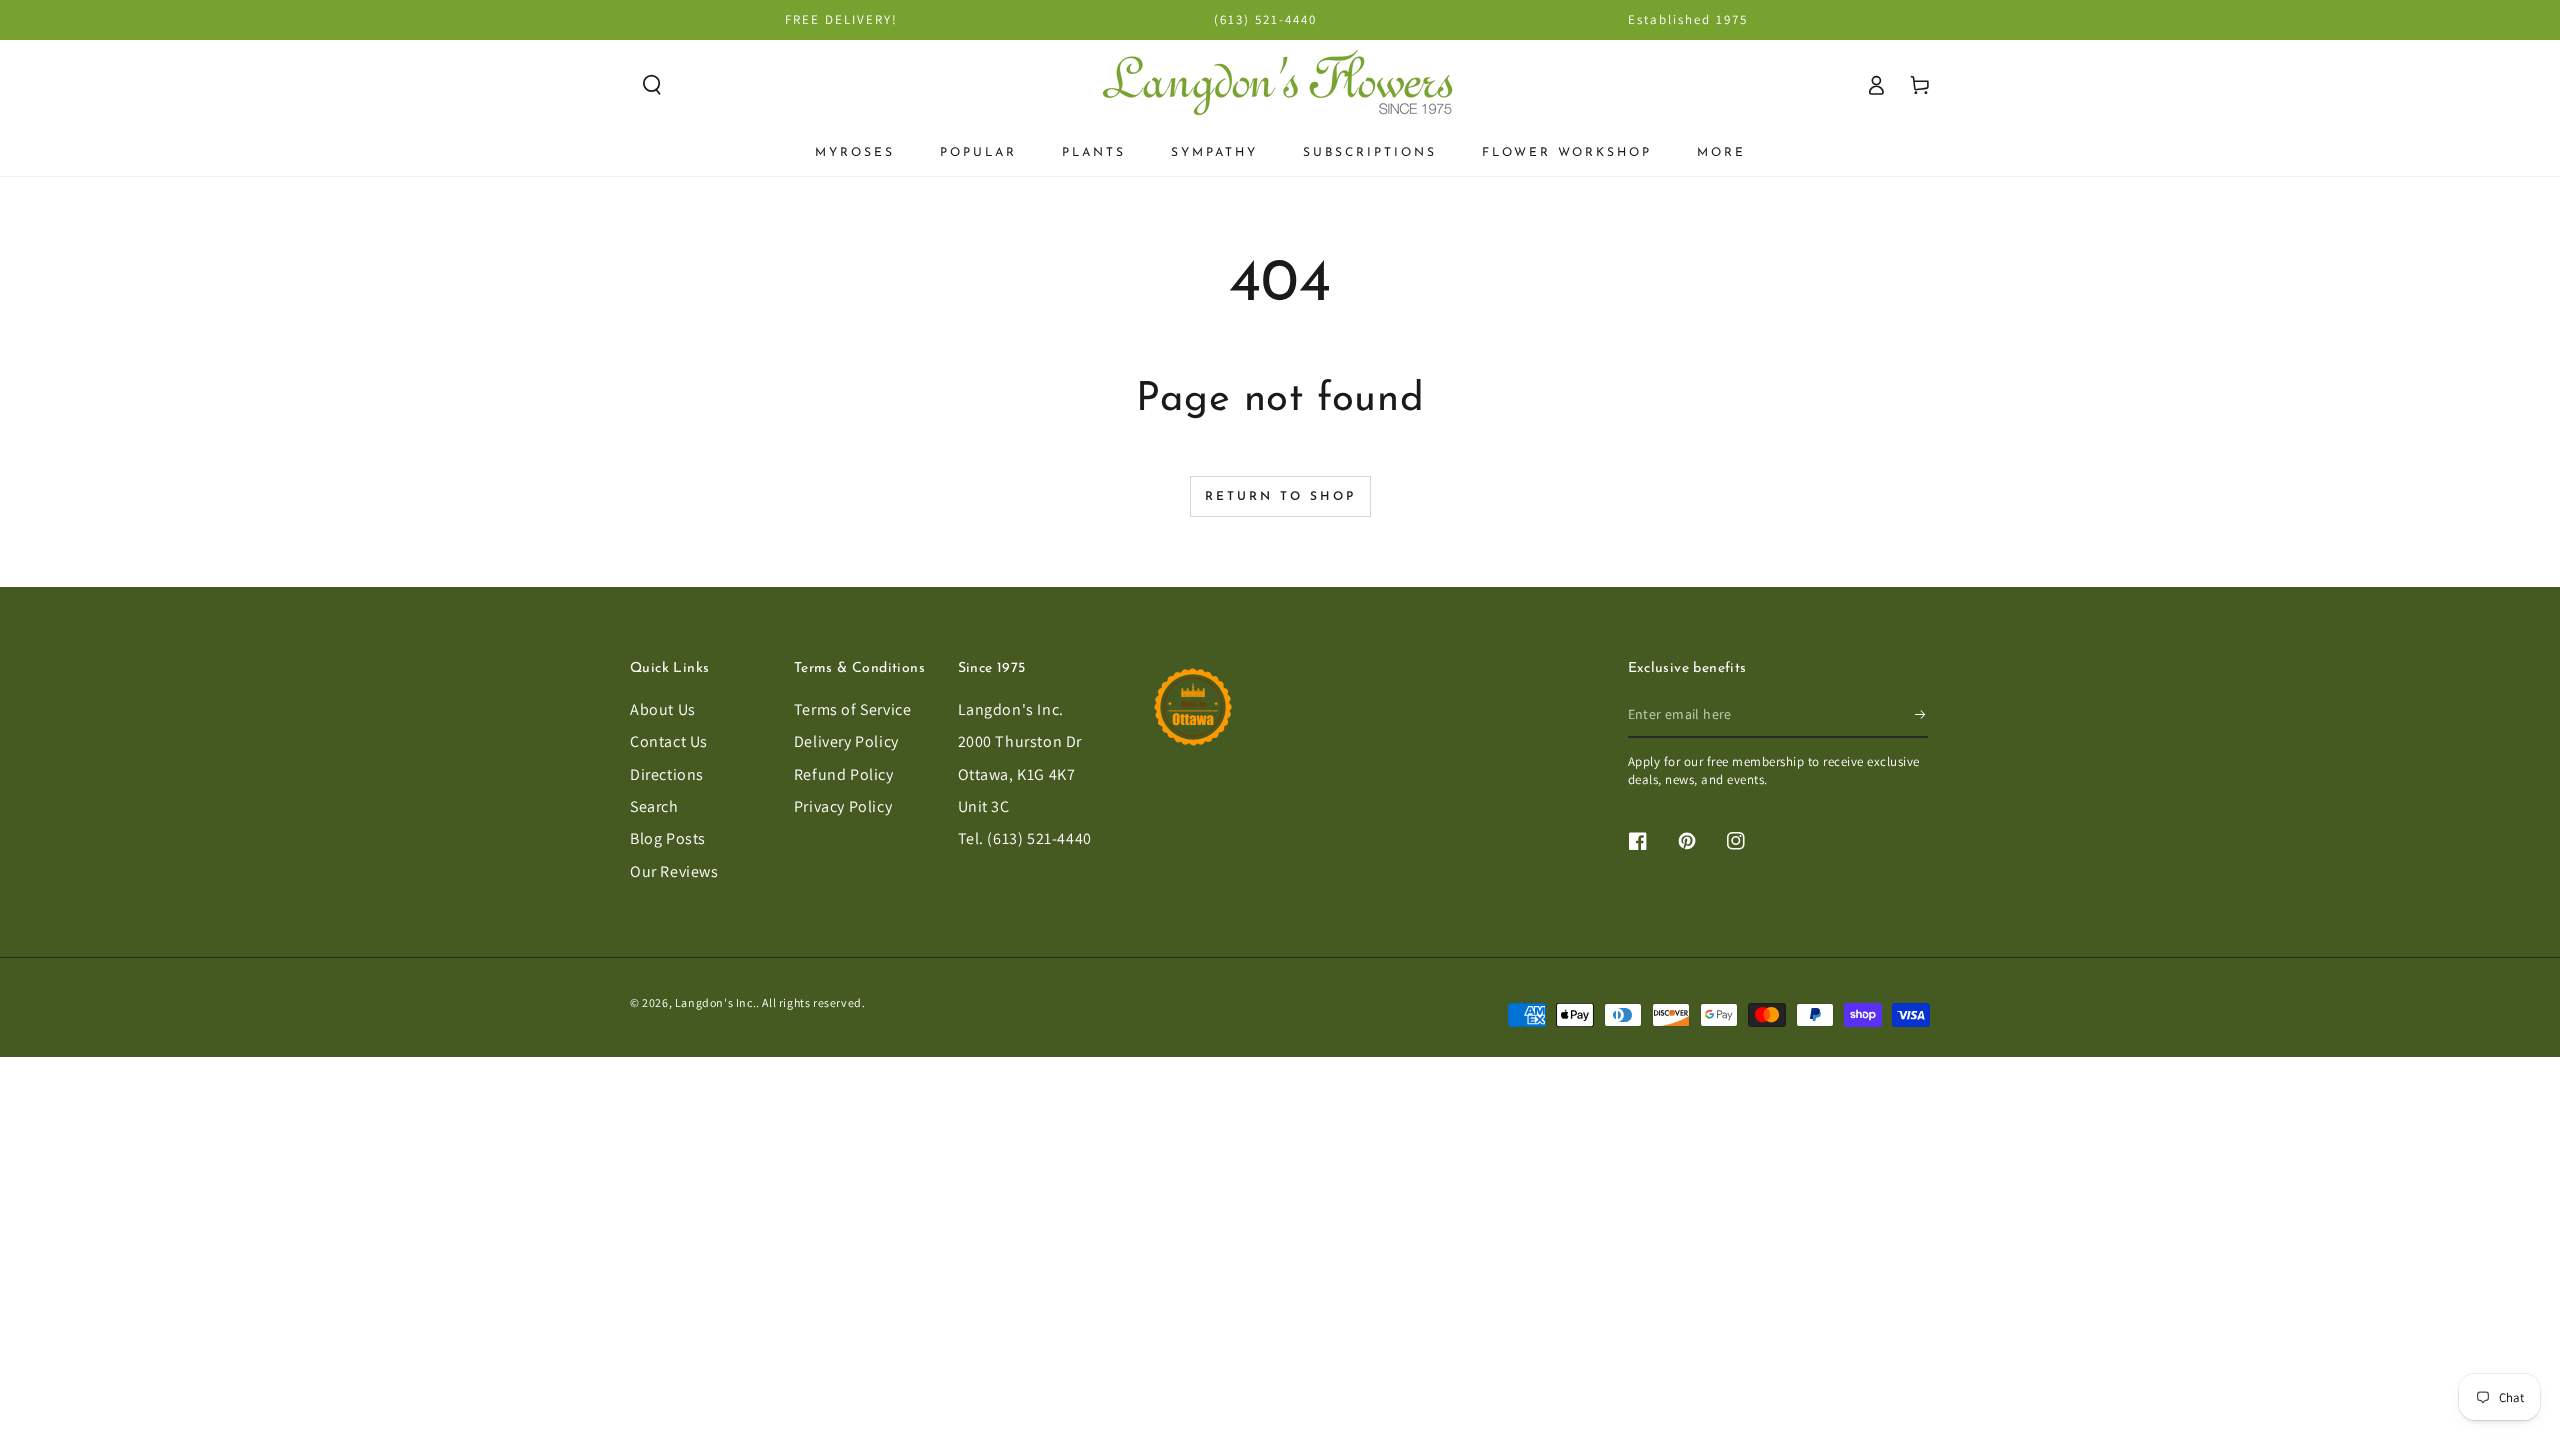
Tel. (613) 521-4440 (1025, 838)
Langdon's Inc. (1011, 709)
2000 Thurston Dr (1020, 741)
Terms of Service (853, 709)
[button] (652, 85)
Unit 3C (984, 806)
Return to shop (1280, 497)
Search (654, 806)
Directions (667, 774)
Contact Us (669, 741)
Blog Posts (668, 838)
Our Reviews (674, 871)
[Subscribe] (1921, 715)
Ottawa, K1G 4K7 (1017, 774)
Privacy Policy (843, 806)
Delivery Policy (846, 741)
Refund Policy (844, 774)
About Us (663, 709)
